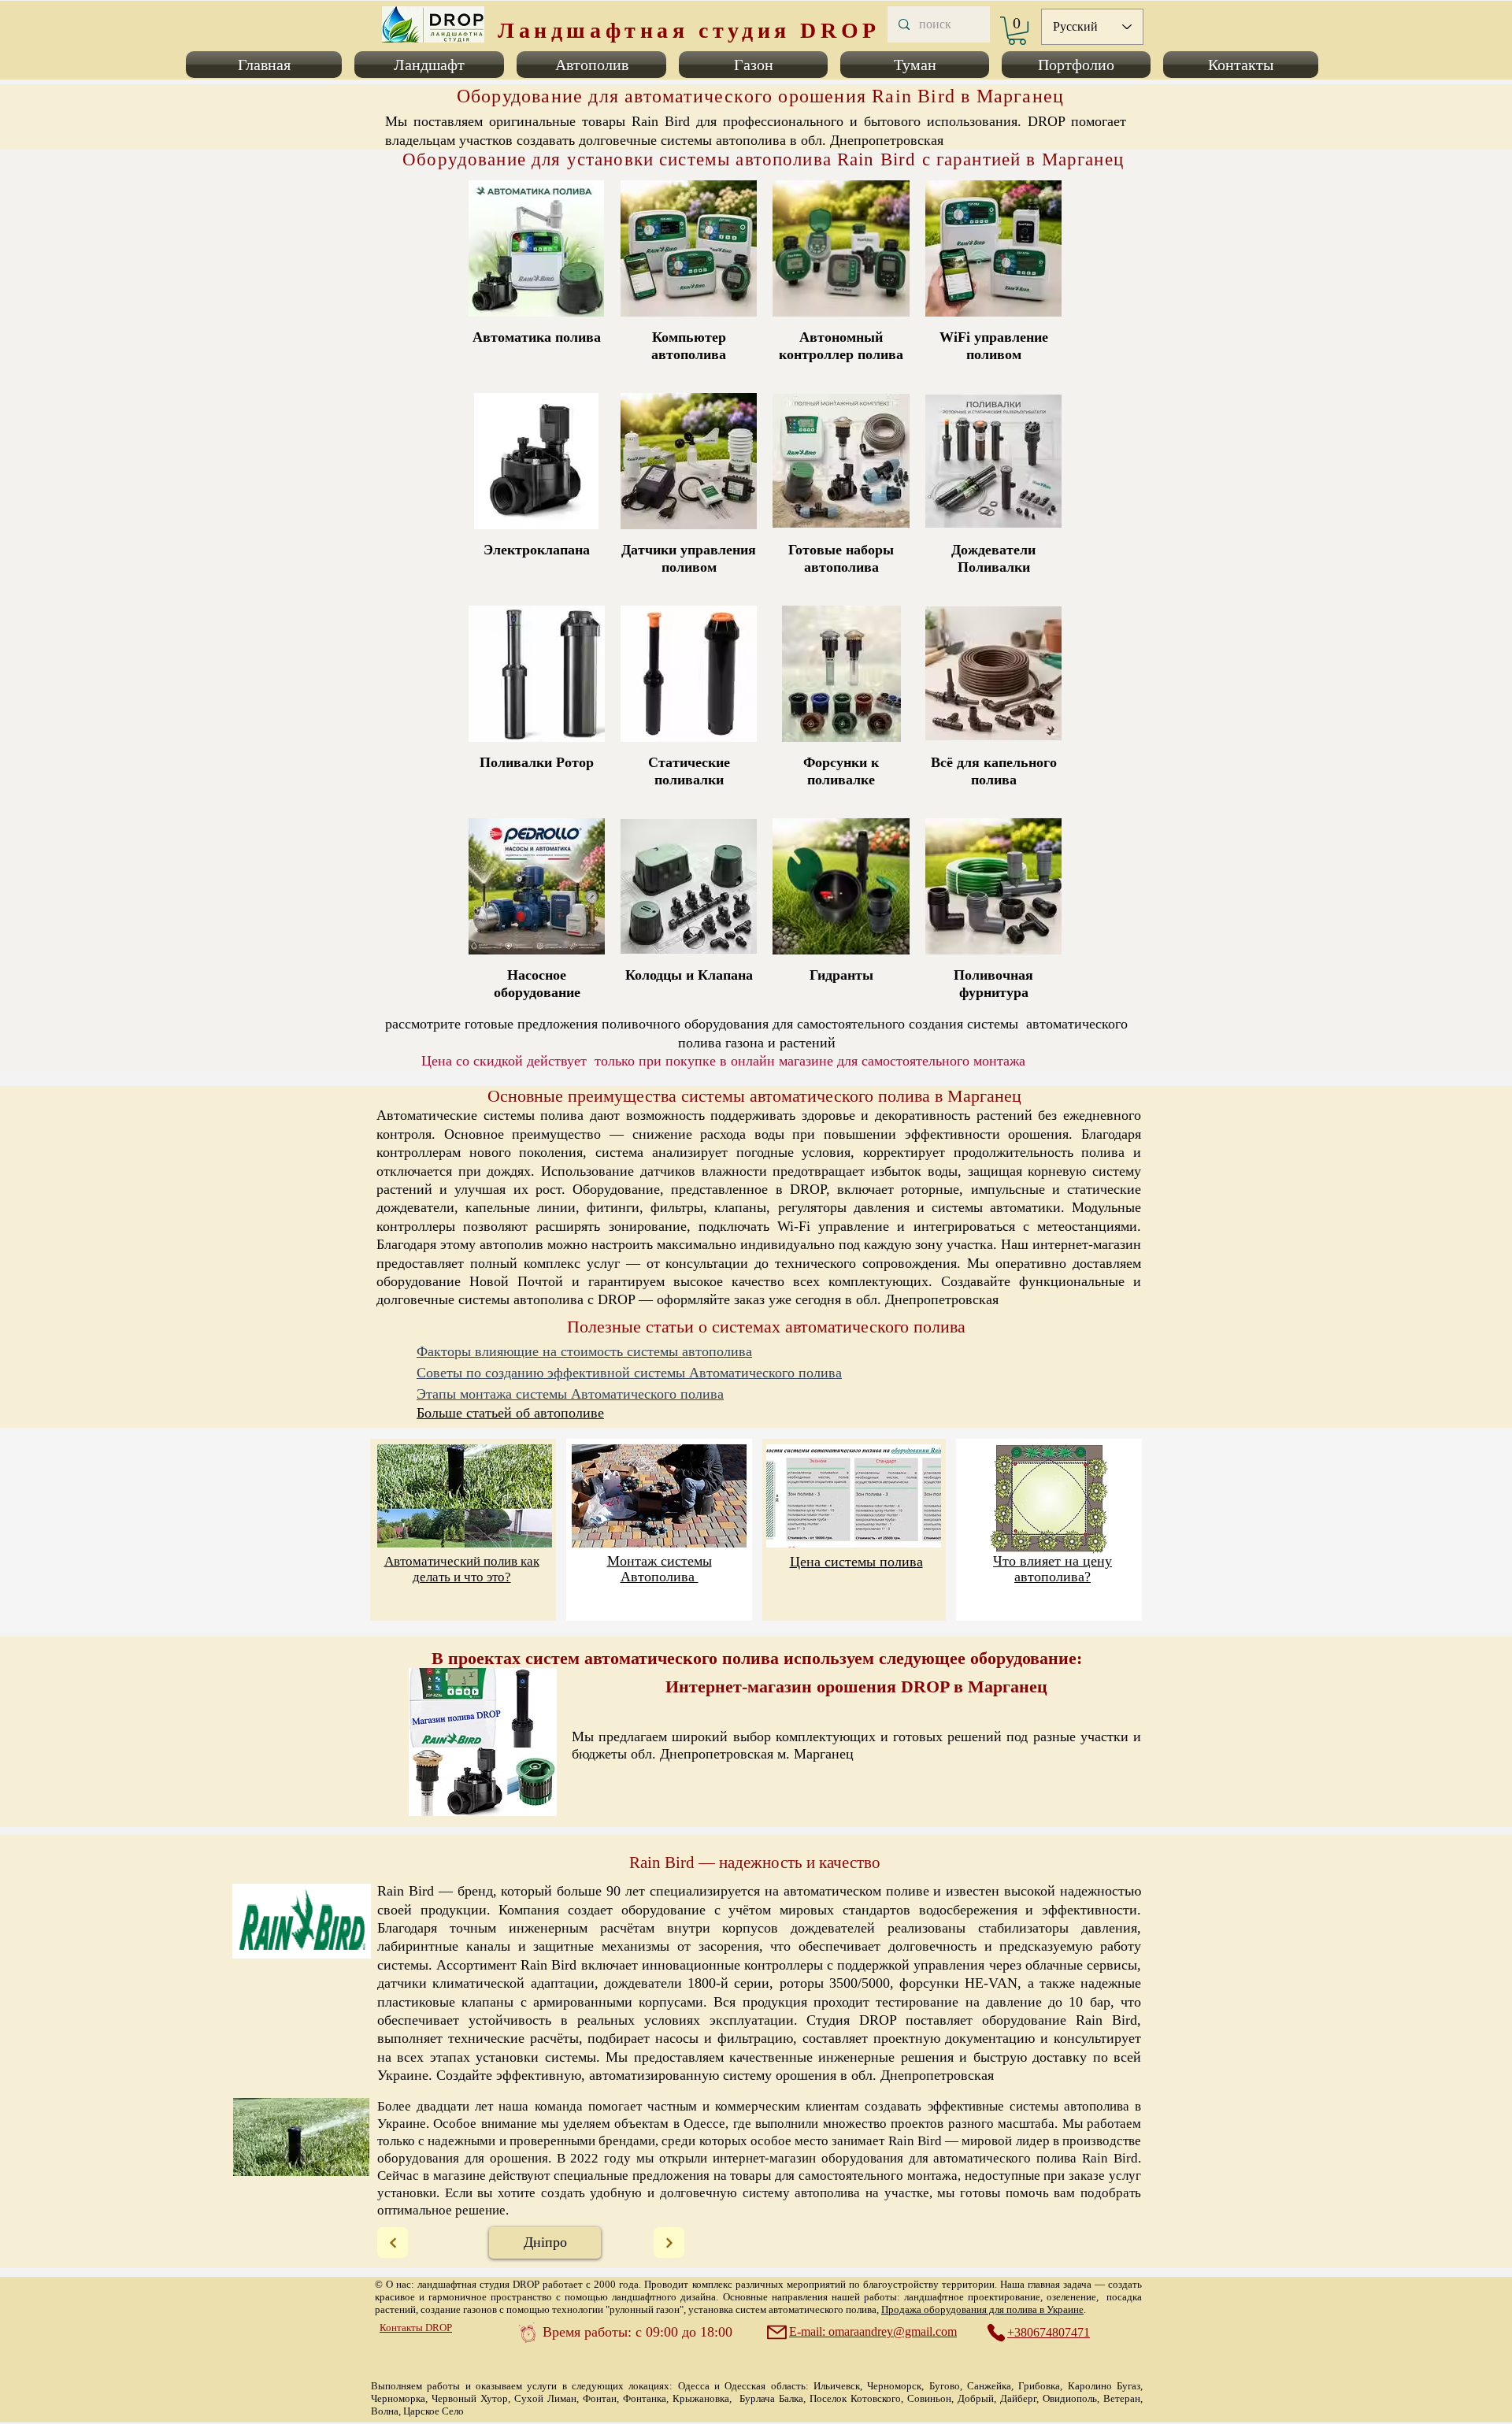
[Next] (393, 2242)
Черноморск (894, 2386)
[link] (1017, 31)
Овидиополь (1070, 2398)
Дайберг (1018, 2398)
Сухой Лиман (545, 2398)
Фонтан (600, 2398)
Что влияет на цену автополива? (1052, 1569)
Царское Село (434, 2411)
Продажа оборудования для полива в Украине (982, 2309)
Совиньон (929, 2398)
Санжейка (989, 2386)
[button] (267, 65)
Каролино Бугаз (1104, 2386)
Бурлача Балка (771, 2398)
